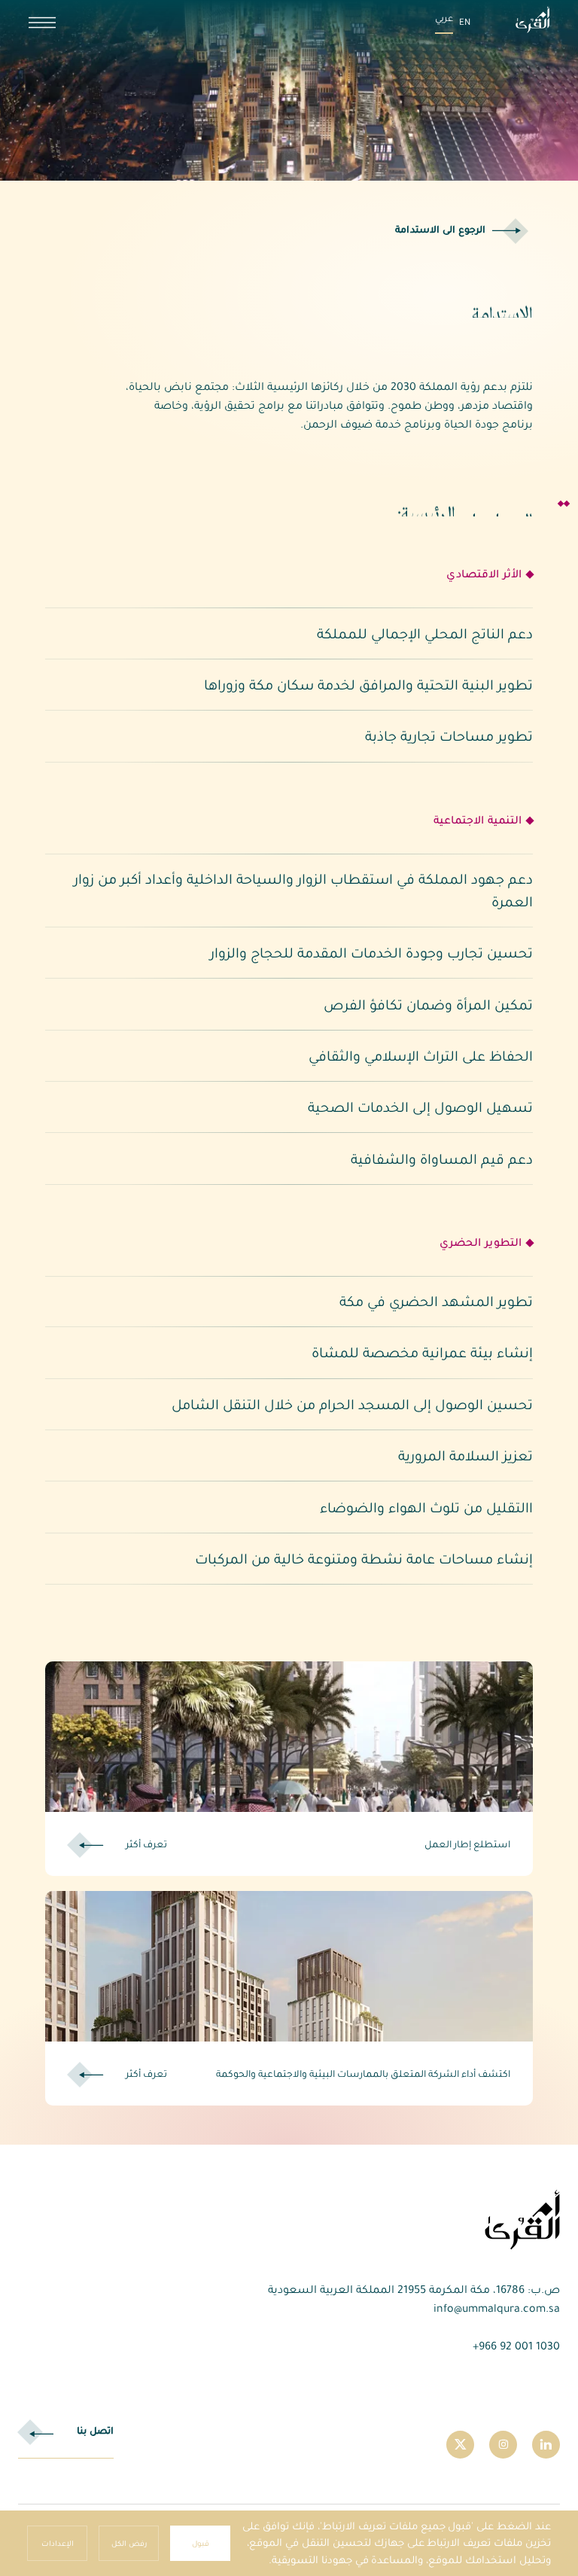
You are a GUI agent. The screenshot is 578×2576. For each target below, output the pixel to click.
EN (465, 22)
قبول (201, 2543)
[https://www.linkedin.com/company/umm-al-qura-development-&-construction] (546, 2445)
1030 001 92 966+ (516, 2346)
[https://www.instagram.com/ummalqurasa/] (503, 2445)
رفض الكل (129, 2543)
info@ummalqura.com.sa (497, 2308)
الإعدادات (58, 2543)
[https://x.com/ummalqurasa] (460, 2445)
